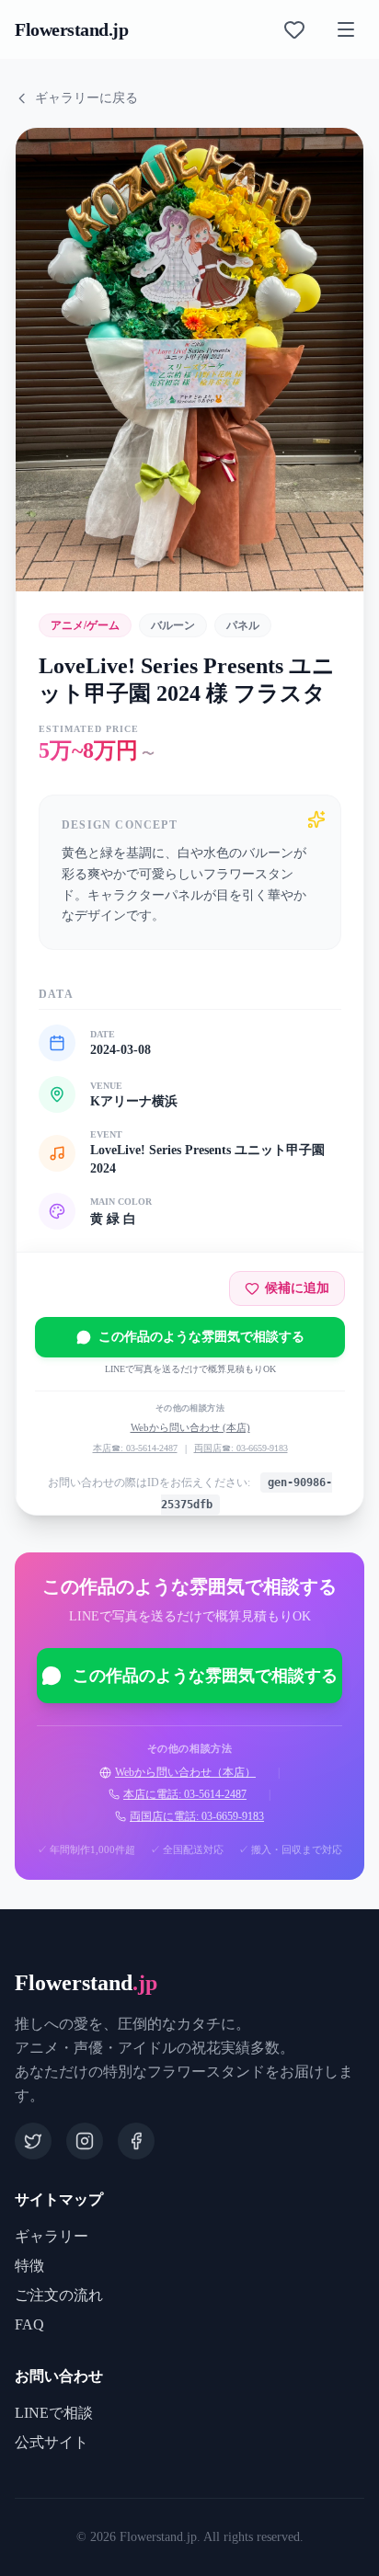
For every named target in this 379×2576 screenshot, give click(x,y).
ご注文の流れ (59, 2295)
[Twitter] (33, 2141)
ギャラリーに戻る (86, 98)
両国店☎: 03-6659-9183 (241, 1448)
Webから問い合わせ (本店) (190, 1427)
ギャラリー (52, 2236)
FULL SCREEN (111, 555)
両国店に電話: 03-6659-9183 (197, 1816)
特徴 (29, 2266)
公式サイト (52, 2442)
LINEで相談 (54, 2413)
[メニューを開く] (346, 29)
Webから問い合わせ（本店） (185, 1772)
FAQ (29, 2324)
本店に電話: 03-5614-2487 (185, 1794)
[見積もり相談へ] (294, 29)
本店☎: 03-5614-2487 (135, 1448)
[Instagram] (85, 2141)
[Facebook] (136, 2141)
